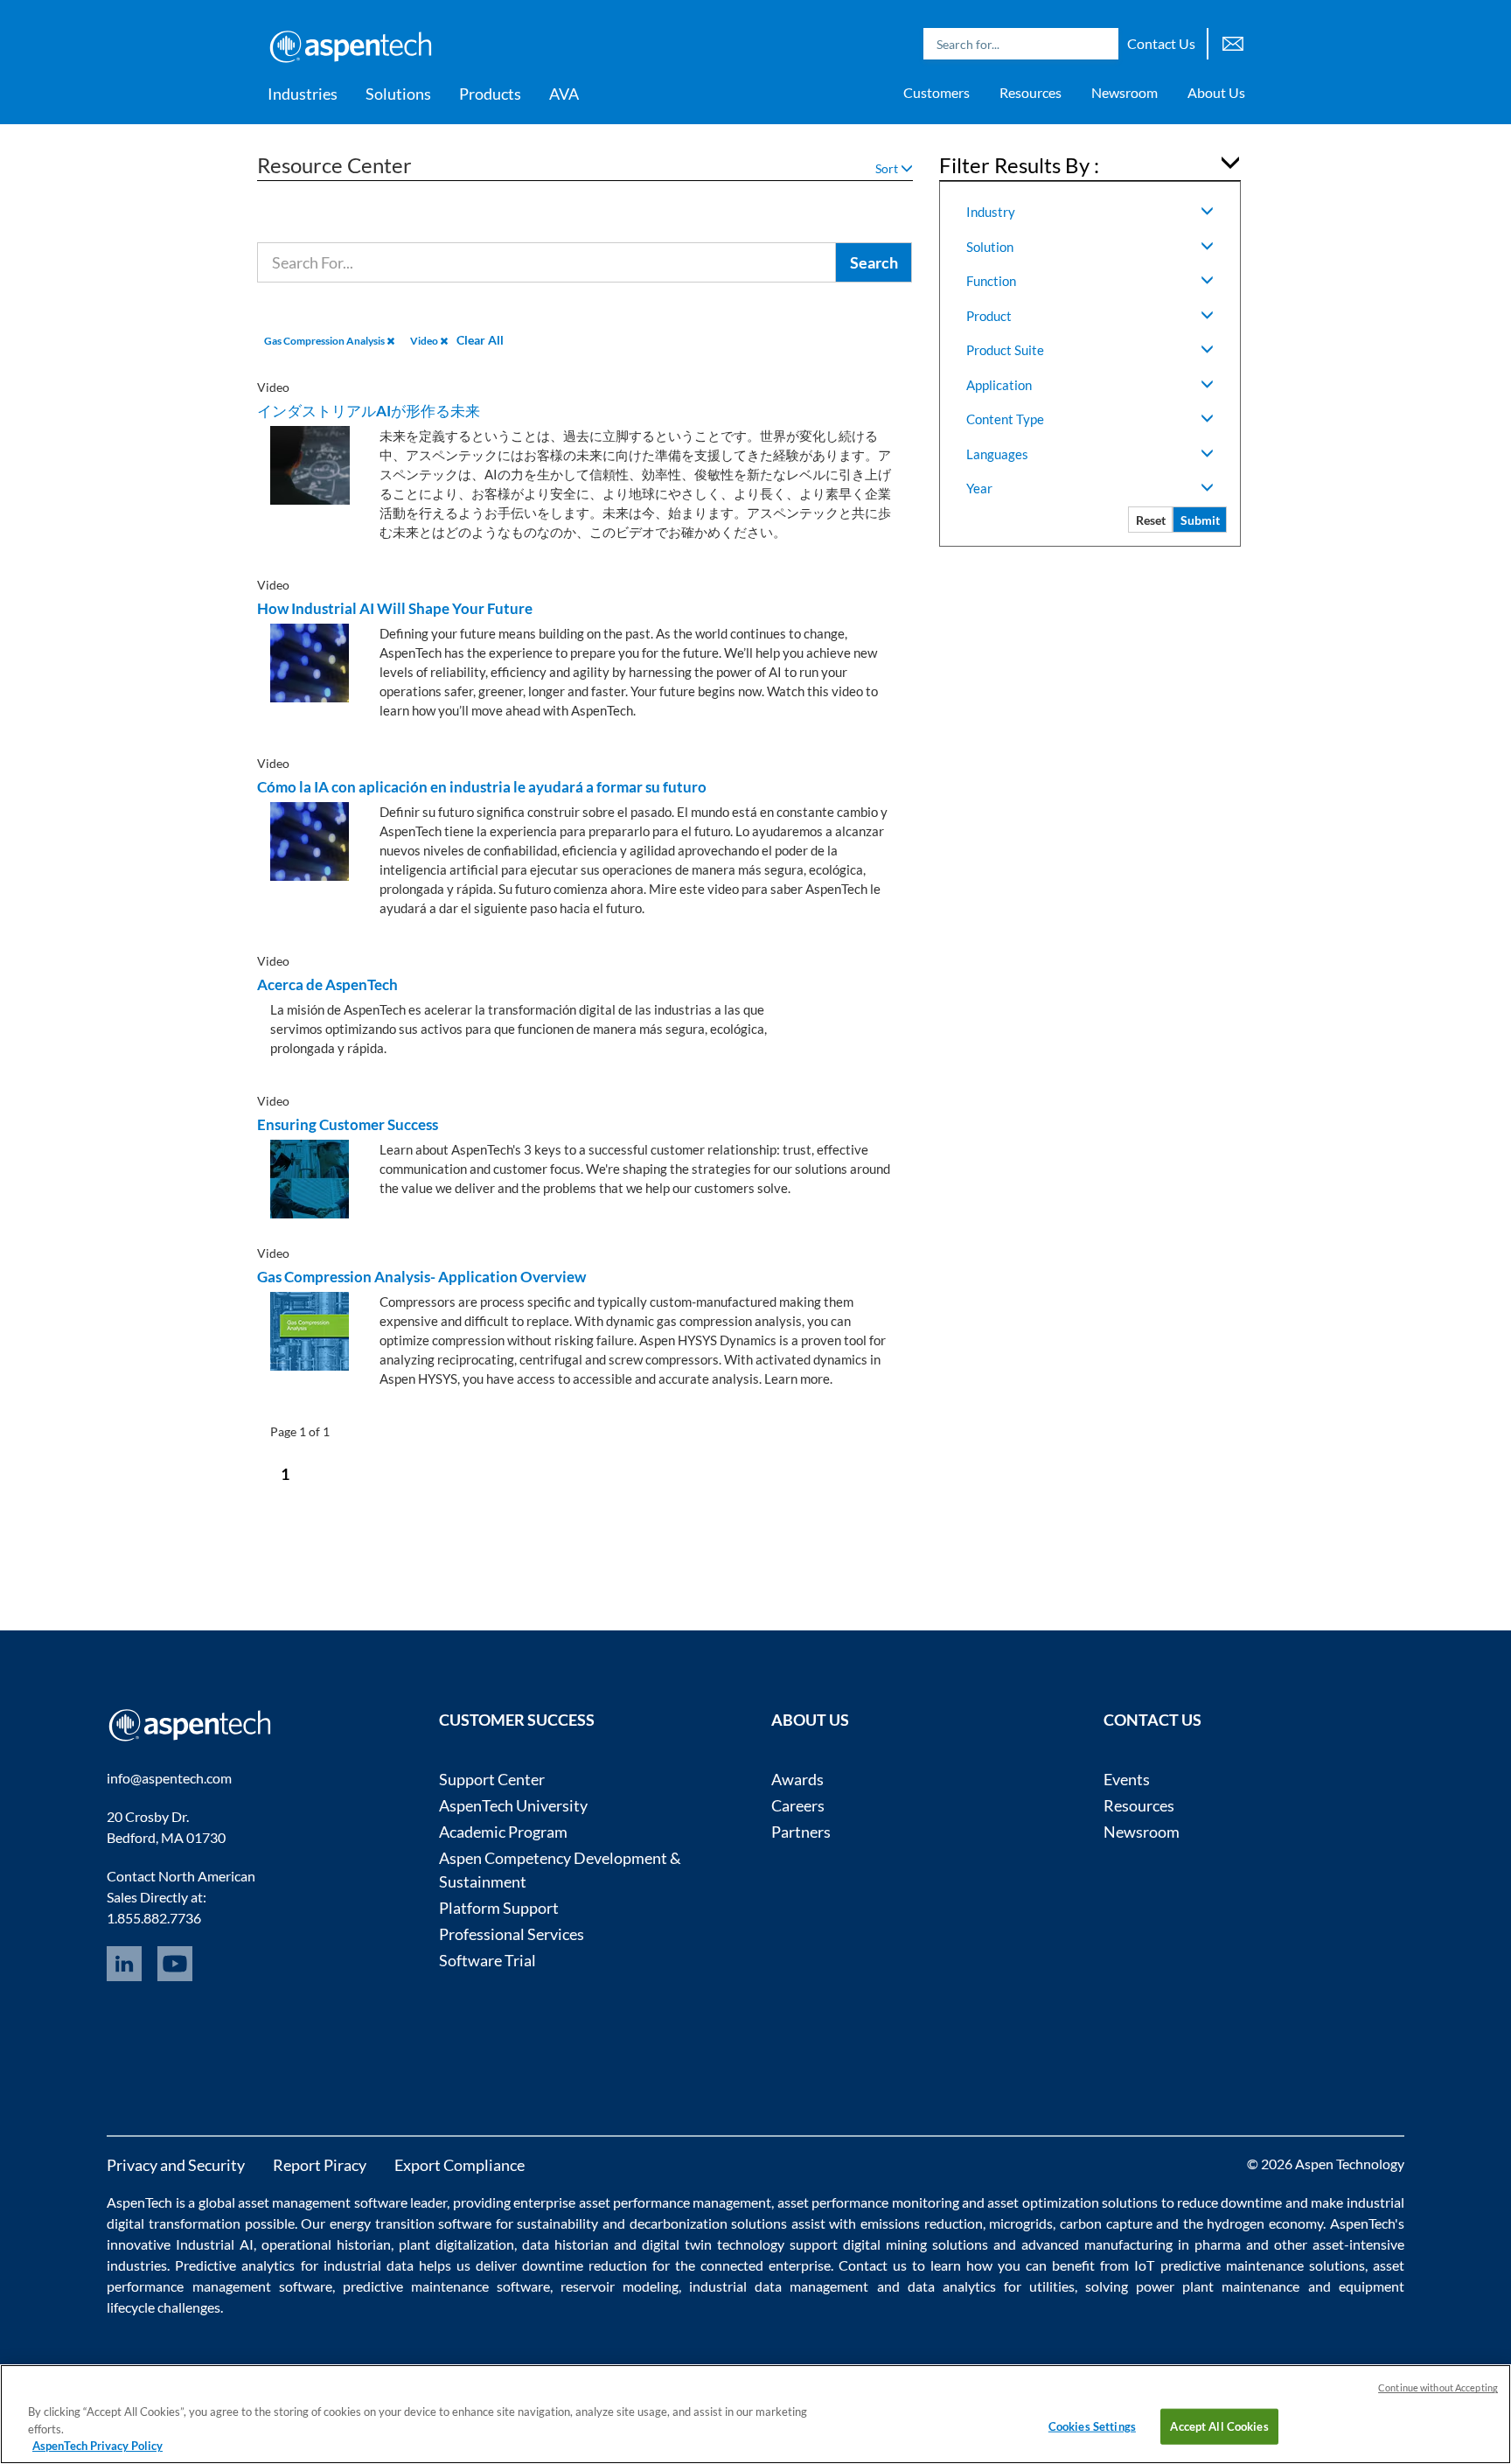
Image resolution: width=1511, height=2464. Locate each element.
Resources (1031, 92)
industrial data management (779, 2286)
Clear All (480, 340)
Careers (798, 1805)
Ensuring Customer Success (348, 1124)
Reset (1151, 520)
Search (1101, 44)
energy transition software (411, 2223)
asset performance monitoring (868, 2202)
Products (490, 94)
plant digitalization (456, 2244)
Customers (937, 92)
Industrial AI (215, 2244)
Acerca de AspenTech (327, 984)
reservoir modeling (620, 2286)
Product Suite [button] (1005, 350)
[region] (755, 2414)
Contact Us (1161, 43)
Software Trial (487, 1960)
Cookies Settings (1092, 2426)
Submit (1200, 520)
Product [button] (989, 316)
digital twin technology (713, 2244)
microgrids (1021, 2223)
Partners (801, 1832)
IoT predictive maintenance (1219, 2265)
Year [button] (979, 488)
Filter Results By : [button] (1019, 165)
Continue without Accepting (1438, 2387)
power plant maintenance (1218, 2286)
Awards (797, 1779)
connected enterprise (766, 2265)
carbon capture (1106, 2223)
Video (425, 341)
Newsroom (1125, 92)
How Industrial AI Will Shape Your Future (395, 608)
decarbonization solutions (709, 2223)
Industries (303, 94)
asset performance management (675, 2202)
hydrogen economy (1265, 2223)
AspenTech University (513, 1805)
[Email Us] (1233, 42)
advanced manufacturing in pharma (1131, 2244)
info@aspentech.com (169, 1778)
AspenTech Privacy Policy (97, 2446)
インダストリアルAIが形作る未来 (369, 411)
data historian (565, 2244)
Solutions (398, 94)
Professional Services (512, 1934)
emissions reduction (922, 2223)
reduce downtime (1229, 2202)
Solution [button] (990, 247)
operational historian (326, 2244)
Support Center (492, 1779)
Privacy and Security (176, 2165)
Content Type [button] (1005, 419)
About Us (1216, 92)
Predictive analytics (235, 2265)
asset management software (323, 2202)
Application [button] (999, 385)
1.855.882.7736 (154, 1918)
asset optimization (1043, 2202)
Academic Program (503, 1832)
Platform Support (499, 1908)
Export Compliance (460, 2165)
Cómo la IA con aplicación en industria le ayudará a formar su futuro (482, 787)
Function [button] (991, 281)
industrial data (369, 2265)
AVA (564, 94)
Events (1127, 1779)
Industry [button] (991, 212)
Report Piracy (320, 2165)
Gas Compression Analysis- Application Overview (421, 1277)
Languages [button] (997, 454)
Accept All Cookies (1219, 2426)
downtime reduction (585, 2265)
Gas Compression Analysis (325, 341)
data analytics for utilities (991, 2286)
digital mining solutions (916, 2244)
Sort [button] (888, 168)
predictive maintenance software (442, 2286)
